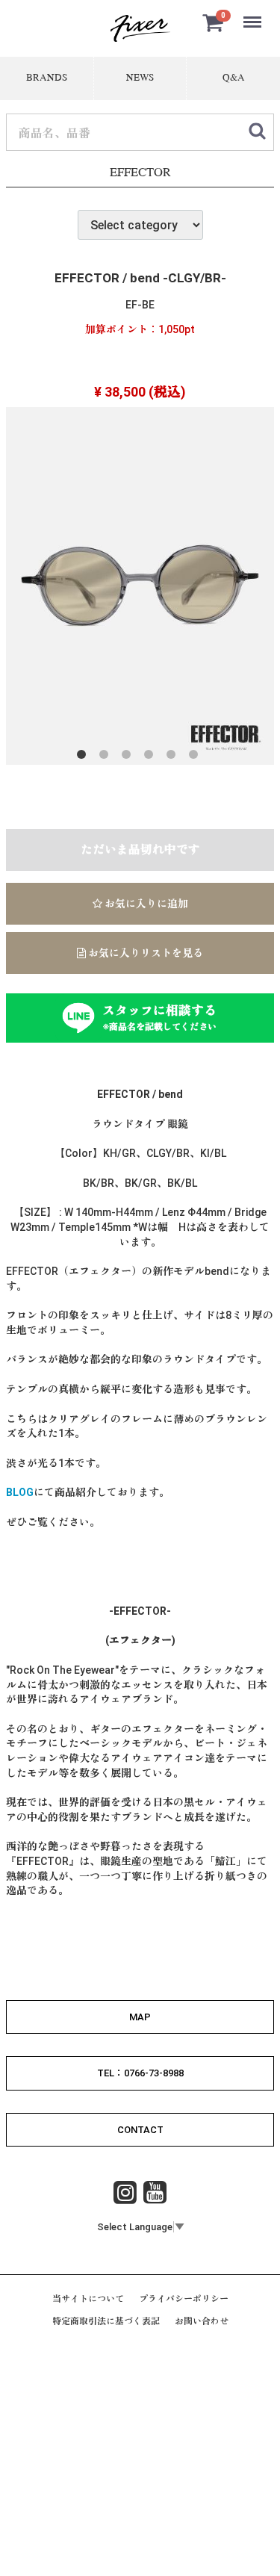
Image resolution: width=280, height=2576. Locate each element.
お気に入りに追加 (145, 904)
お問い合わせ (202, 2321)
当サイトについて (88, 2299)
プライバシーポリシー (184, 2299)
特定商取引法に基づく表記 (106, 2321)
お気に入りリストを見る (144, 953)
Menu (254, 14)
